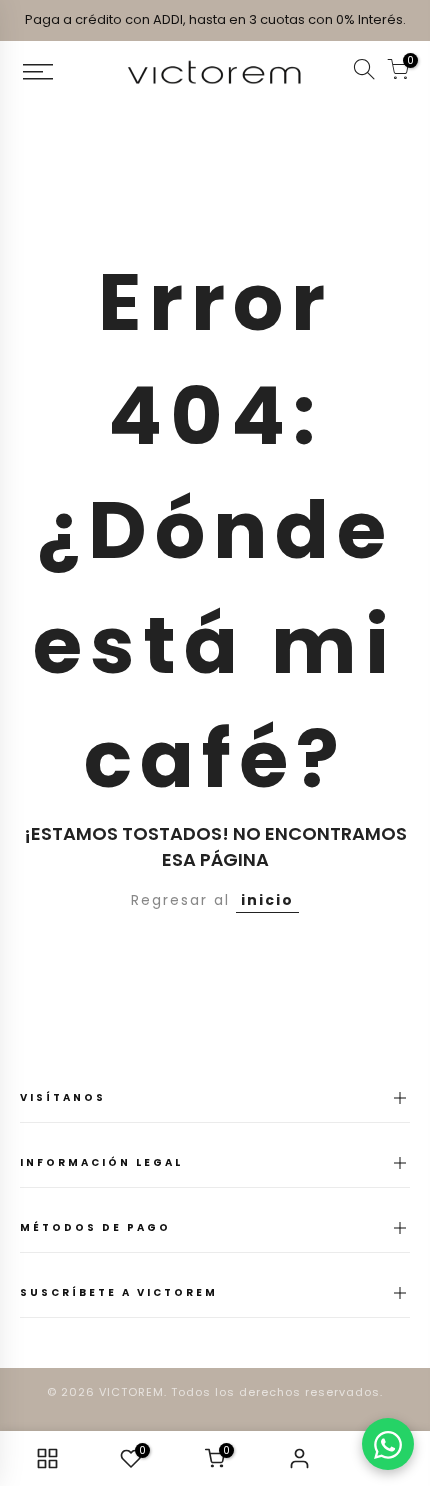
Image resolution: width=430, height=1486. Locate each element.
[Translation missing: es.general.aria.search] (364, 72)
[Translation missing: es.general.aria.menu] (60, 72)
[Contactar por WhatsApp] (388, 1444)
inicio (267, 900)
